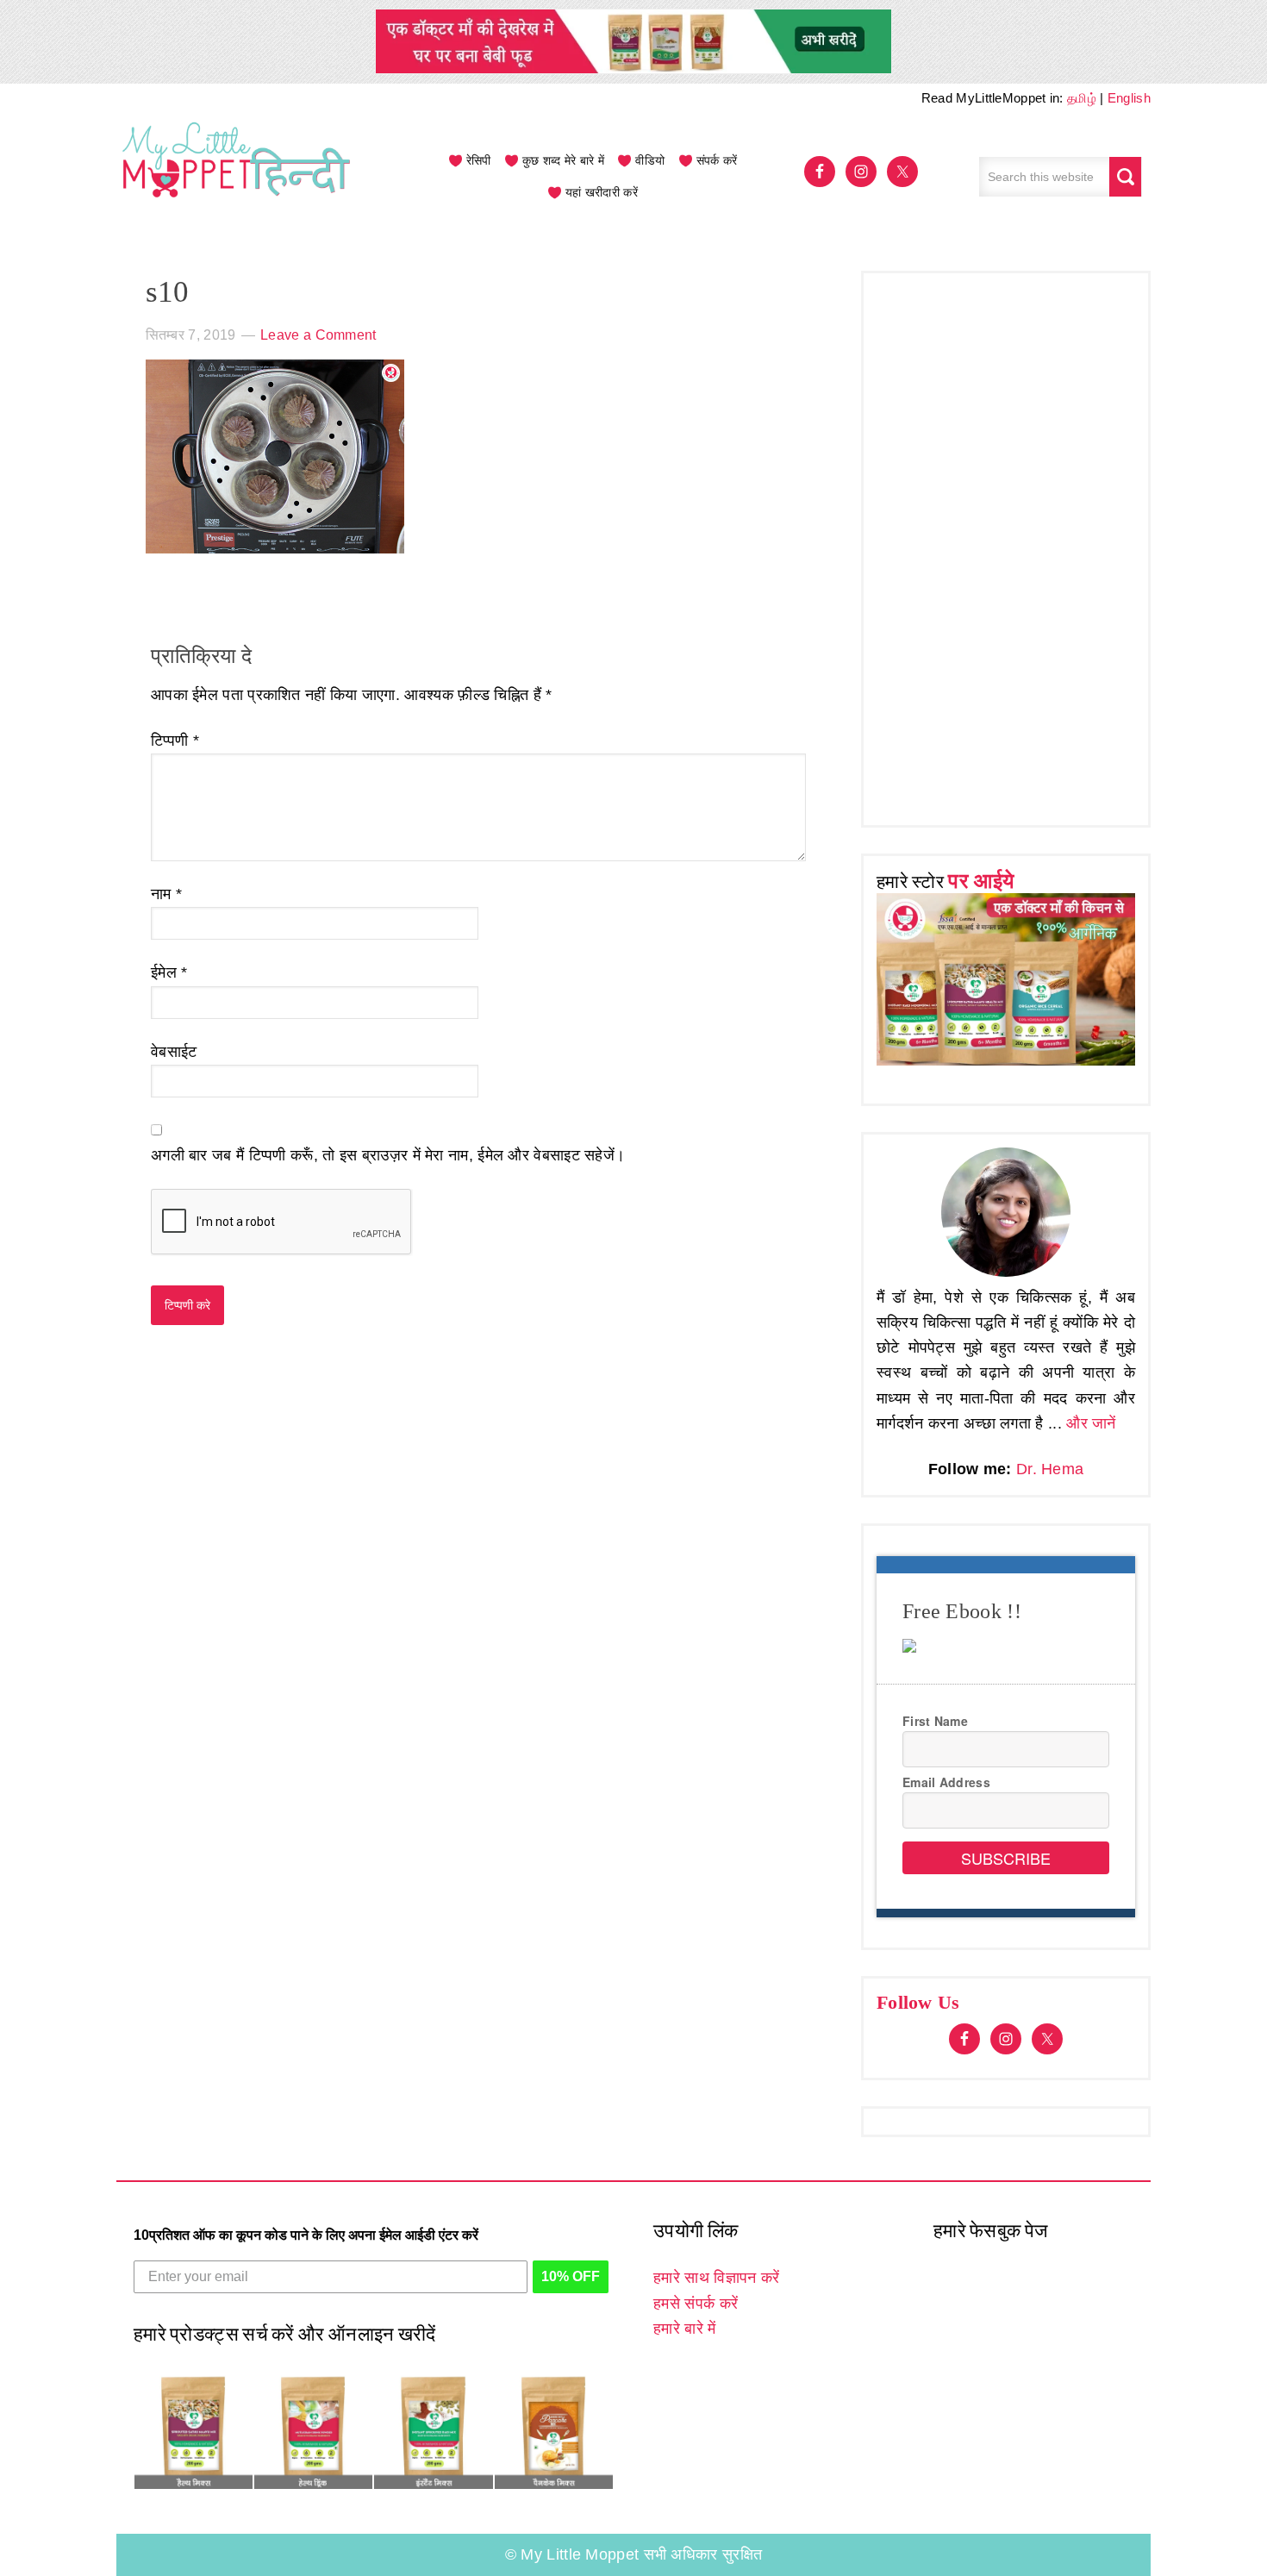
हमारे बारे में (684, 2329)
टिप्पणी (175, 741)
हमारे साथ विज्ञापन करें (716, 2278)
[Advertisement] (1006, 545)
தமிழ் (1082, 98)
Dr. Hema (1050, 1469)
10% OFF (571, 2276)
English (1129, 98)
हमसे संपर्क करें (696, 2304)
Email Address (946, 1782)
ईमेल (169, 972)
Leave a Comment (318, 335)
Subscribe (1006, 1858)
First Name (935, 1721)
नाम (166, 894)
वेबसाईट (174, 1052)
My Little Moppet (237, 177)
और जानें (1091, 1423)
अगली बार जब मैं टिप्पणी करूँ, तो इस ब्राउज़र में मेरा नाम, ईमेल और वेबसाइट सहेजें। (388, 1155)
